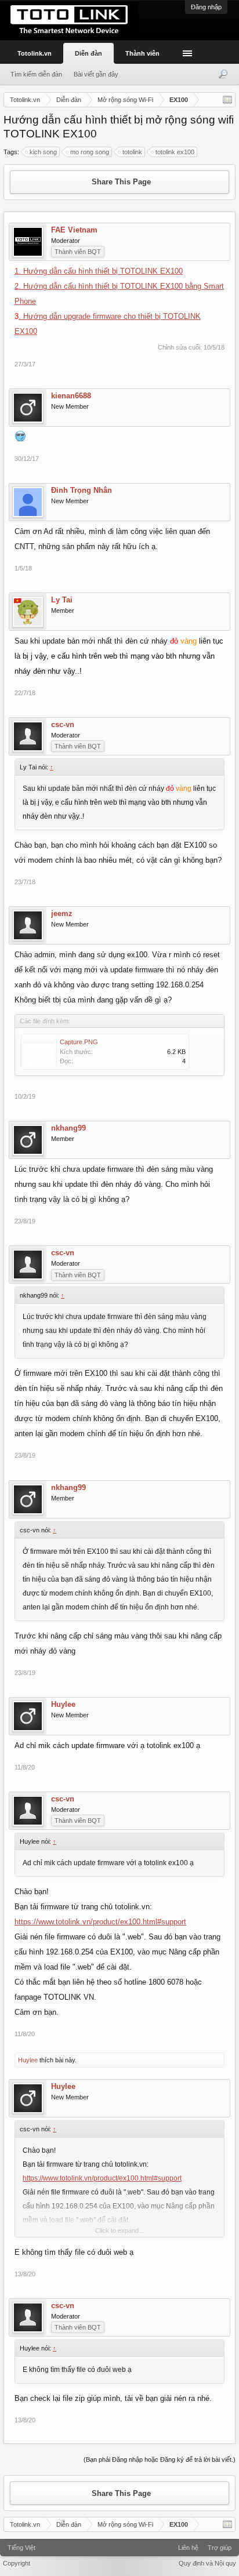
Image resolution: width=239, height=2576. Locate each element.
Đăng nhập (206, 7)
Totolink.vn (35, 53)
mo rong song (90, 152)
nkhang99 (68, 1128)
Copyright (17, 2563)
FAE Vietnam (74, 230)
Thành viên (142, 53)
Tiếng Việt (21, 2548)
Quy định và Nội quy (207, 2563)
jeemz (62, 914)
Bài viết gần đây (96, 74)
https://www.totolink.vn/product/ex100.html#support (100, 1922)
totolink (132, 152)
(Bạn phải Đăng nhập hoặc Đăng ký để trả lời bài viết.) (160, 2459)
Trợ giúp (220, 2548)
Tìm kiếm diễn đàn (36, 74)
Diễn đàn (88, 53)
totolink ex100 (175, 152)
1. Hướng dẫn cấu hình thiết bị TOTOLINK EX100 (99, 271)
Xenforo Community (119, 2544)
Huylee (63, 1705)
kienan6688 (71, 396)
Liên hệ (188, 2548)
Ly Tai (62, 600)
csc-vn (63, 725)
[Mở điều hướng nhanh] (227, 100)
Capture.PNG (79, 1042)
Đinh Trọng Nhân (82, 491)
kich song (43, 152)
